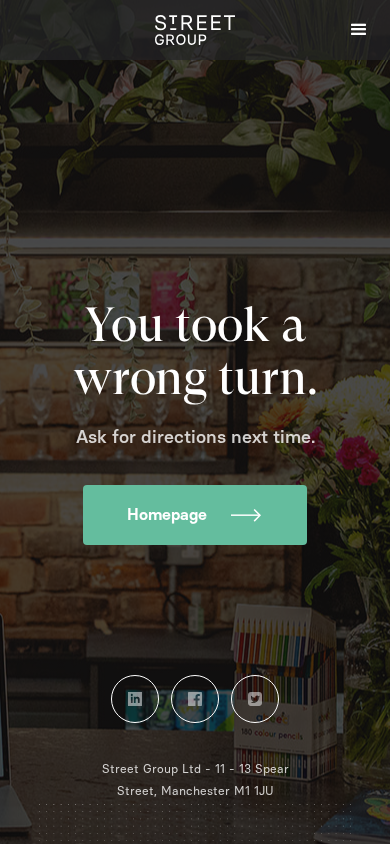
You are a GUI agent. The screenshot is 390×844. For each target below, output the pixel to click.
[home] (195, 30)
